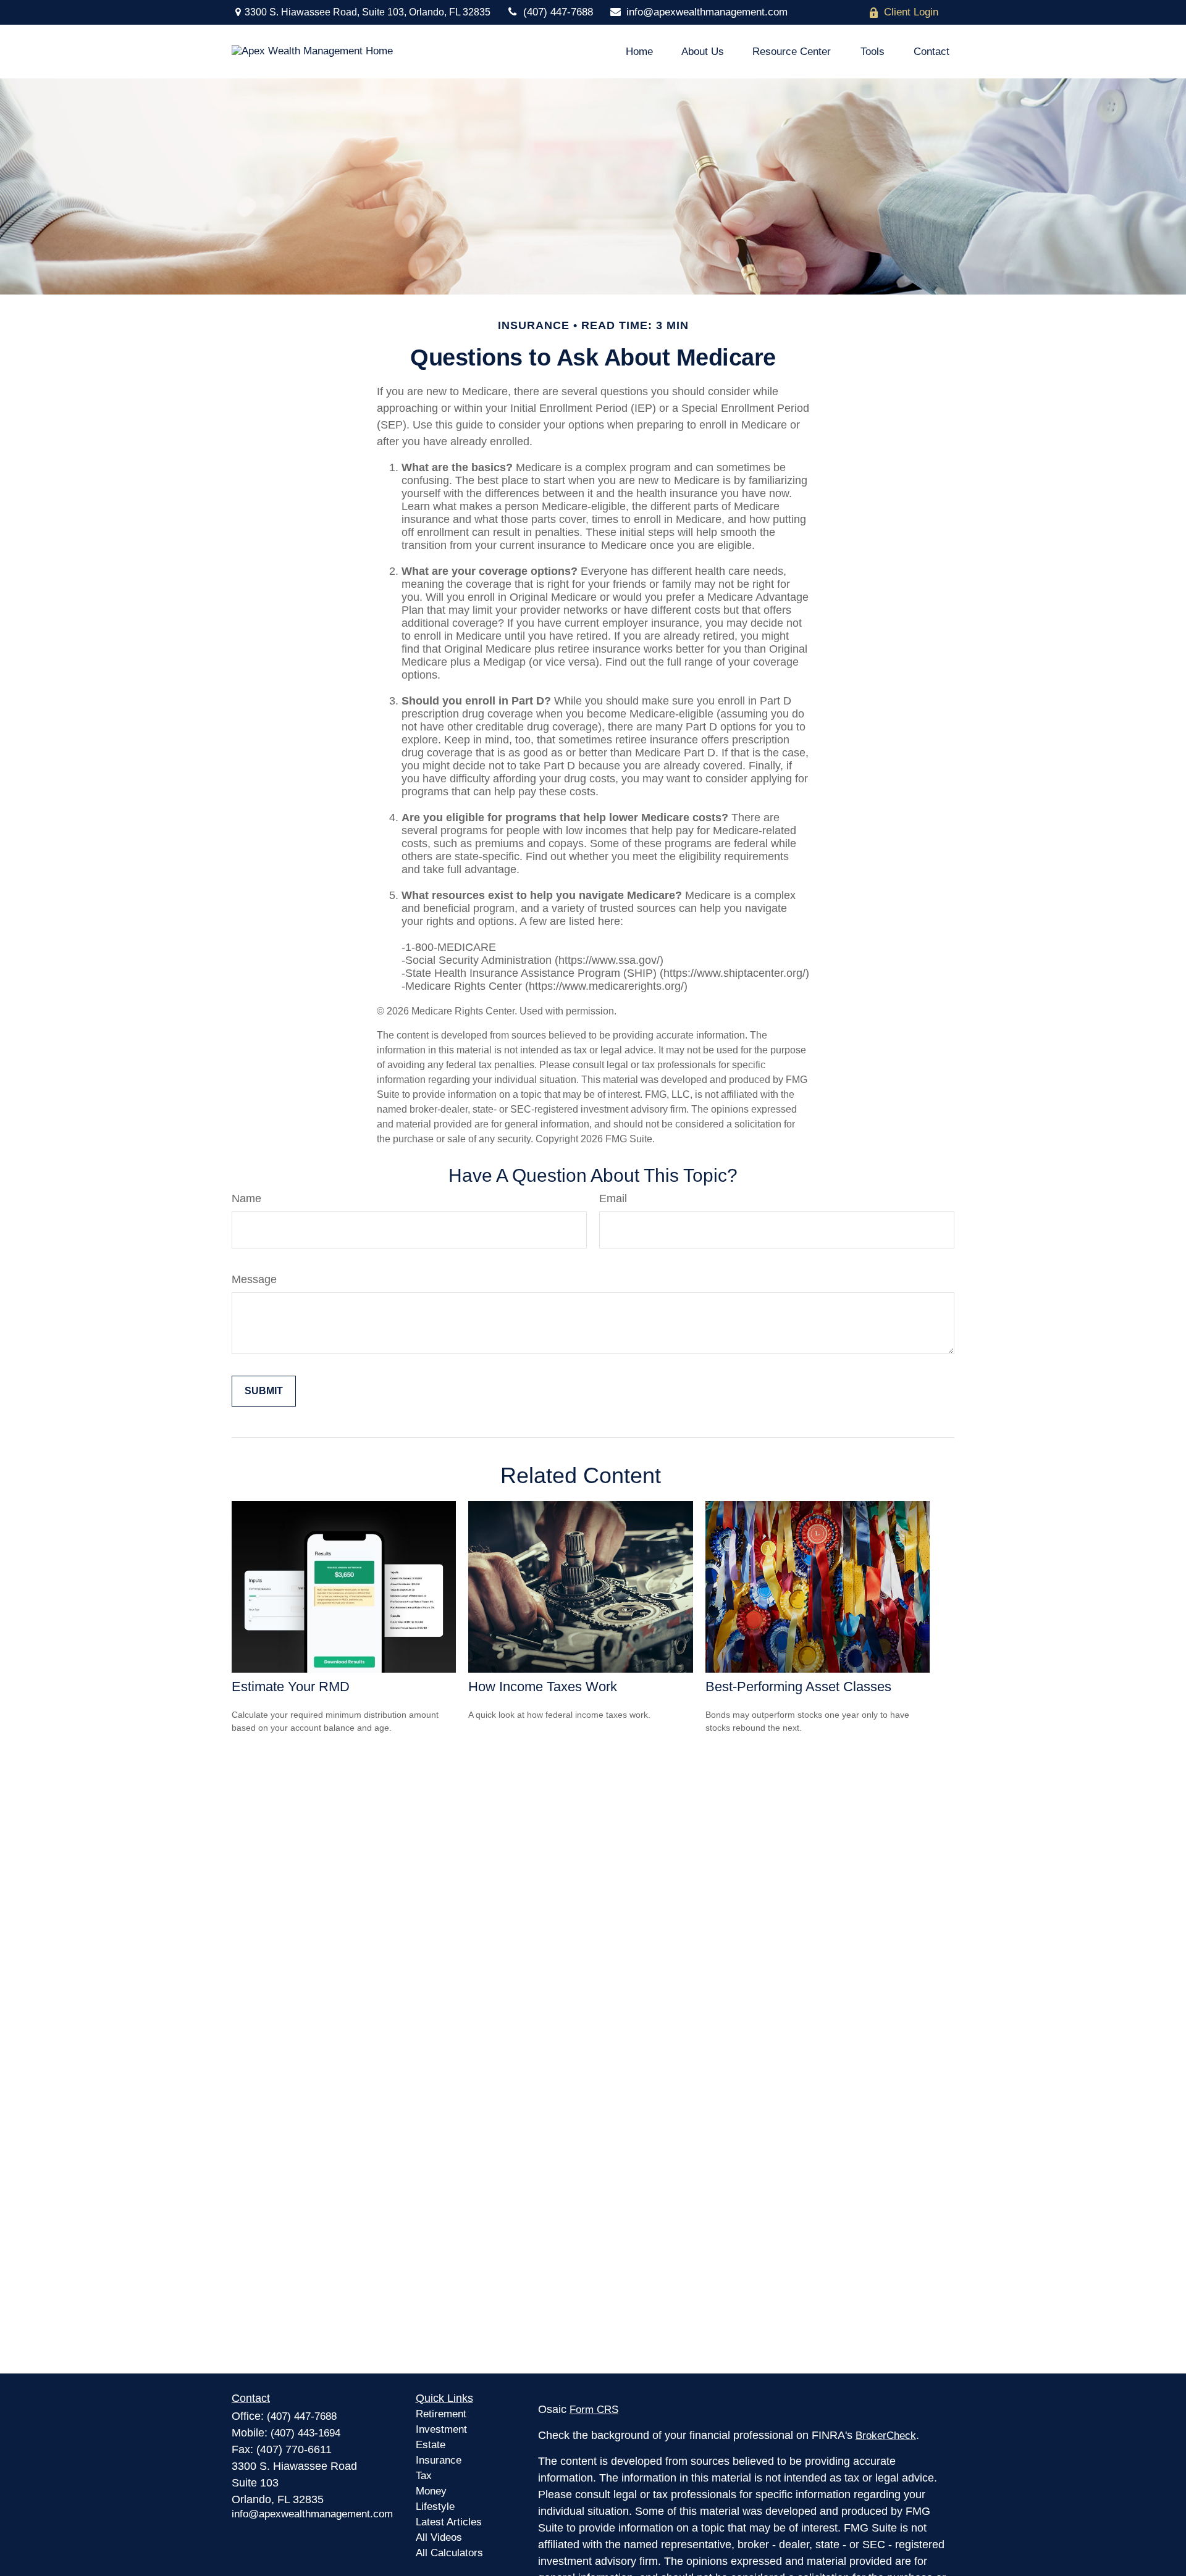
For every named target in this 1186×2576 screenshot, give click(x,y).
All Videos (439, 2537)
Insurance (439, 2460)
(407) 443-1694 (305, 2433)
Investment (441, 2429)
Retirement (441, 2414)
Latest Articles (449, 2522)
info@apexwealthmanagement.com (707, 12)
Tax (424, 2476)
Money (431, 2491)
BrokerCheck (886, 2436)
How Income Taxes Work (543, 1687)
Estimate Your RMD (291, 1687)
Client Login (911, 12)
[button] (639, 52)
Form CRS (594, 2410)
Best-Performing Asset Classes (798, 1687)
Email (613, 1198)
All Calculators (449, 2553)
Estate (431, 2445)
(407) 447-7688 (558, 12)
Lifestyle (435, 2507)
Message (254, 1279)
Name (246, 1198)
